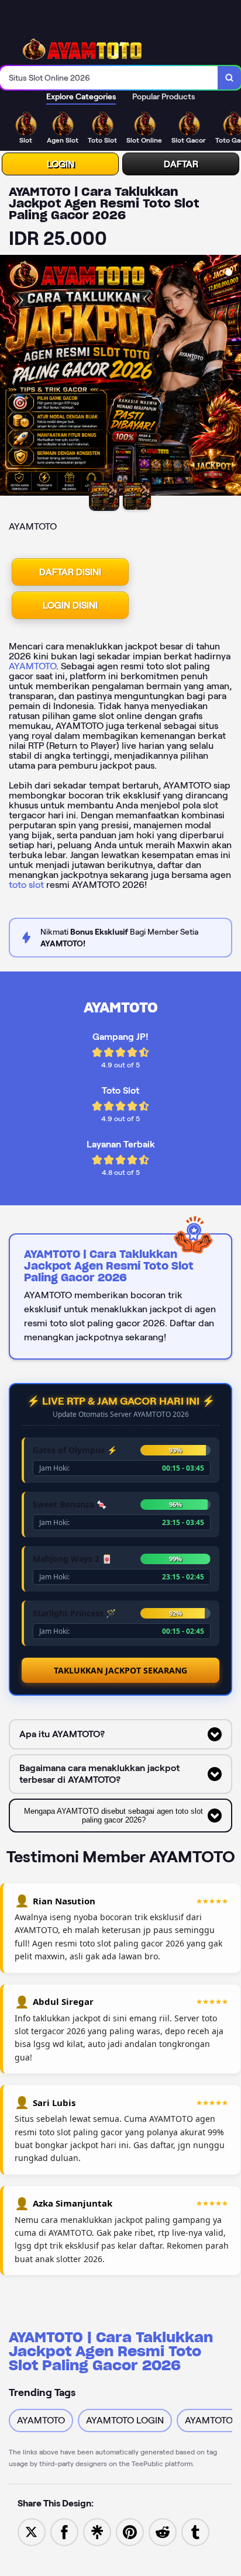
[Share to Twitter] (32, 2531)
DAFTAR (181, 164)
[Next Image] (232, 377)
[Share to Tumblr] (195, 2531)
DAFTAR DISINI (70, 572)
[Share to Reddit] (163, 2531)
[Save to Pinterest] (130, 2531)
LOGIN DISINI (70, 605)
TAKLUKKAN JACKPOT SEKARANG (120, 1670)
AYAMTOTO (32, 666)
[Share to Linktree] (97, 2531)
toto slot (26, 885)
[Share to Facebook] (64, 2531)
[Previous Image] (9, 377)
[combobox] (109, 78)
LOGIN (61, 164)
